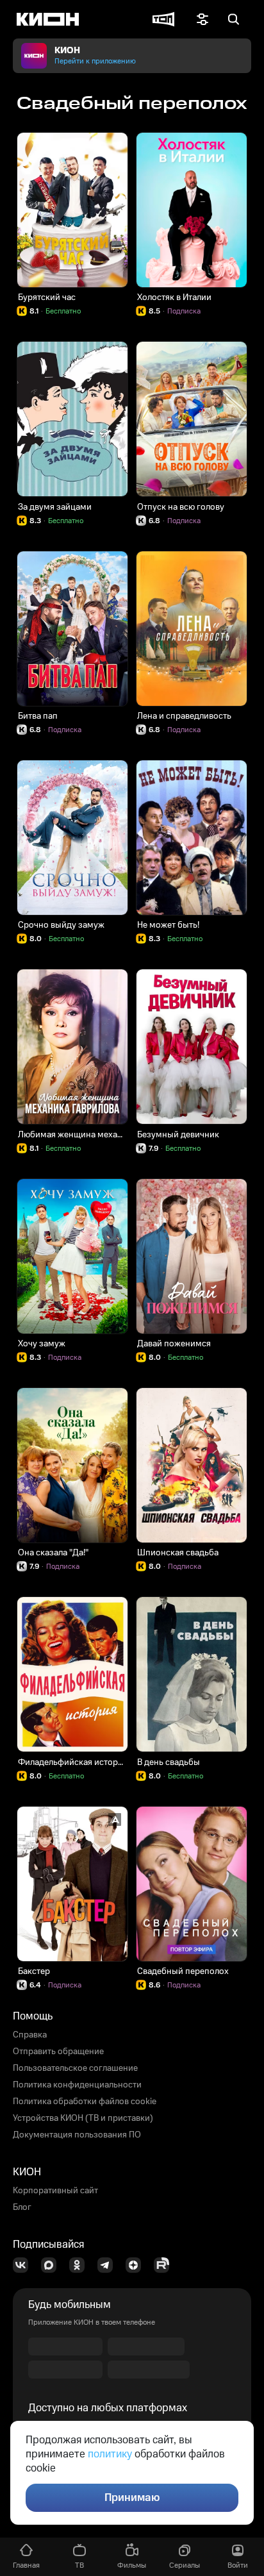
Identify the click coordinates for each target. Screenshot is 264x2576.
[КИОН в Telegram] (109, 2265)
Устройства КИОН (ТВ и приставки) (83, 2118)
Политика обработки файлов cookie (85, 2102)
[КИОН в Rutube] (165, 2265)
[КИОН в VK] (24, 2265)
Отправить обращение (58, 2052)
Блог (22, 2207)
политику (110, 2454)
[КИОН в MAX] (53, 2265)
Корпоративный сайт (55, 2191)
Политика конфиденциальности (77, 2085)
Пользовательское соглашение (75, 2068)
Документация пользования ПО (77, 2135)
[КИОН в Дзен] (137, 2265)
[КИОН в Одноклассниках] (81, 2265)
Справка (30, 2035)
